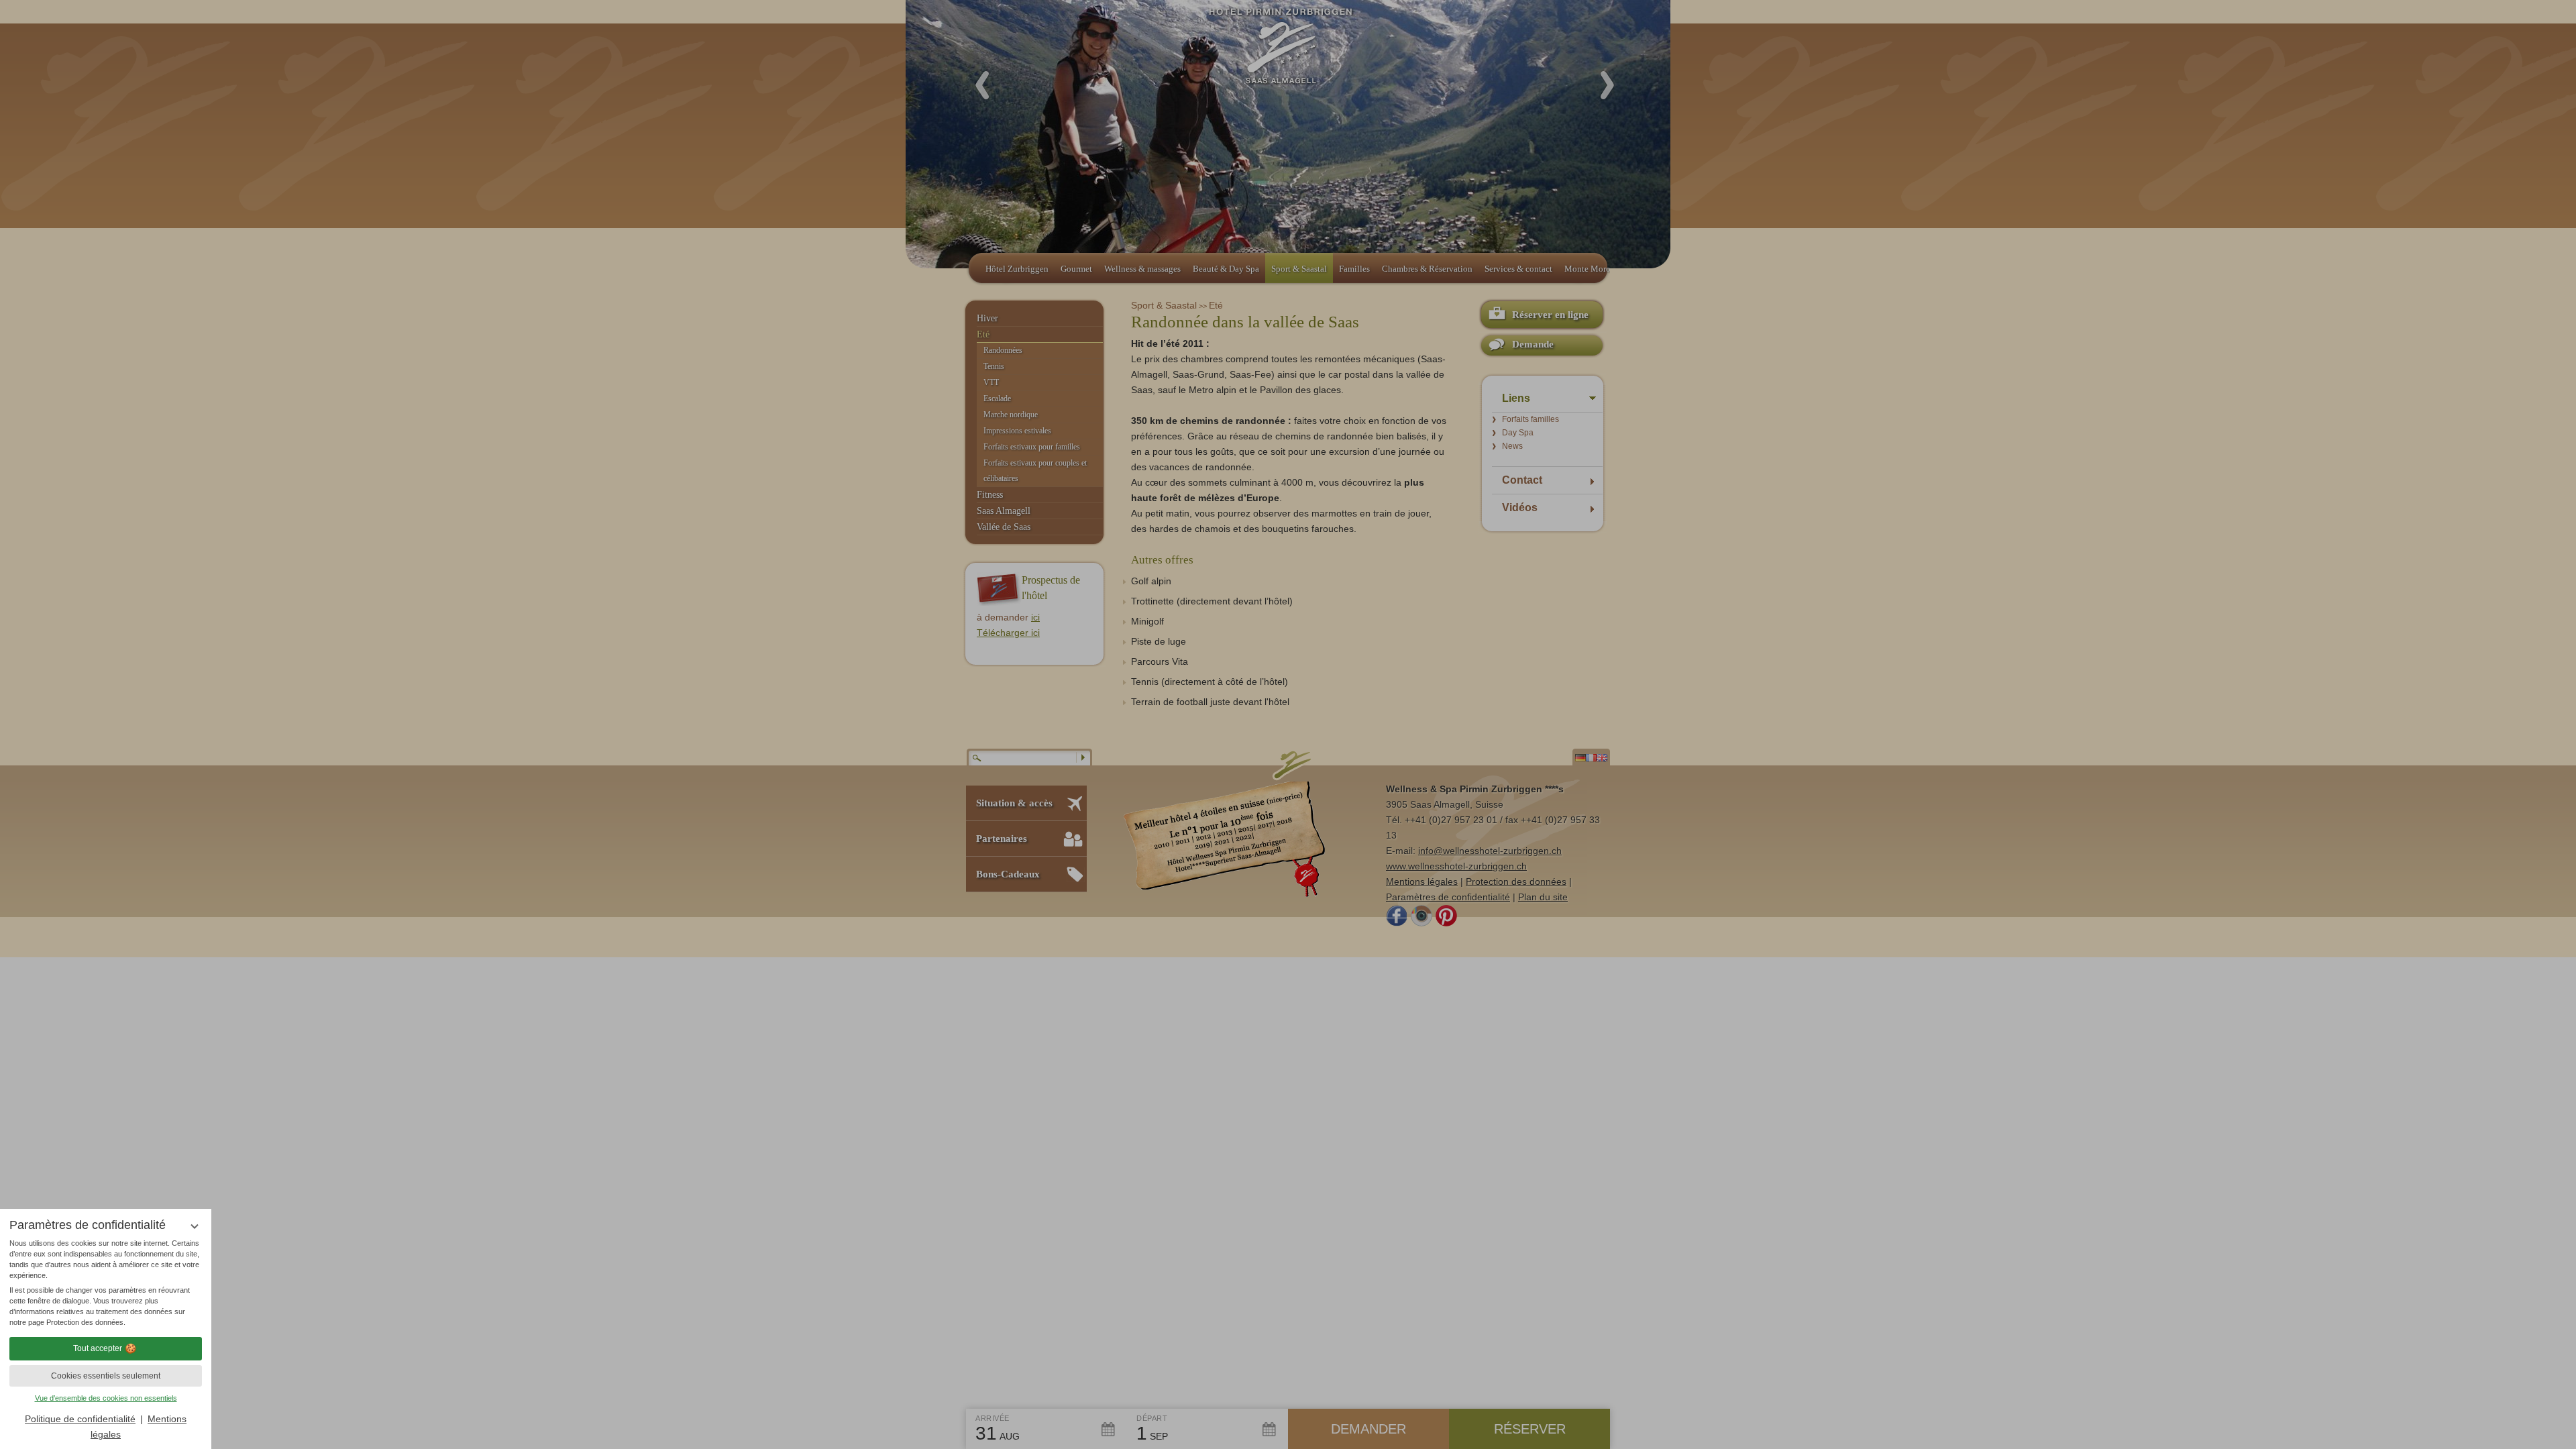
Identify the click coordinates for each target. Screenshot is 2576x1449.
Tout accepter (98, 1348)
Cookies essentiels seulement (106, 1376)
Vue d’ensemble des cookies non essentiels (106, 1398)
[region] (106, 1283)
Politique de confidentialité (80, 1419)
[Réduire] (194, 1226)
